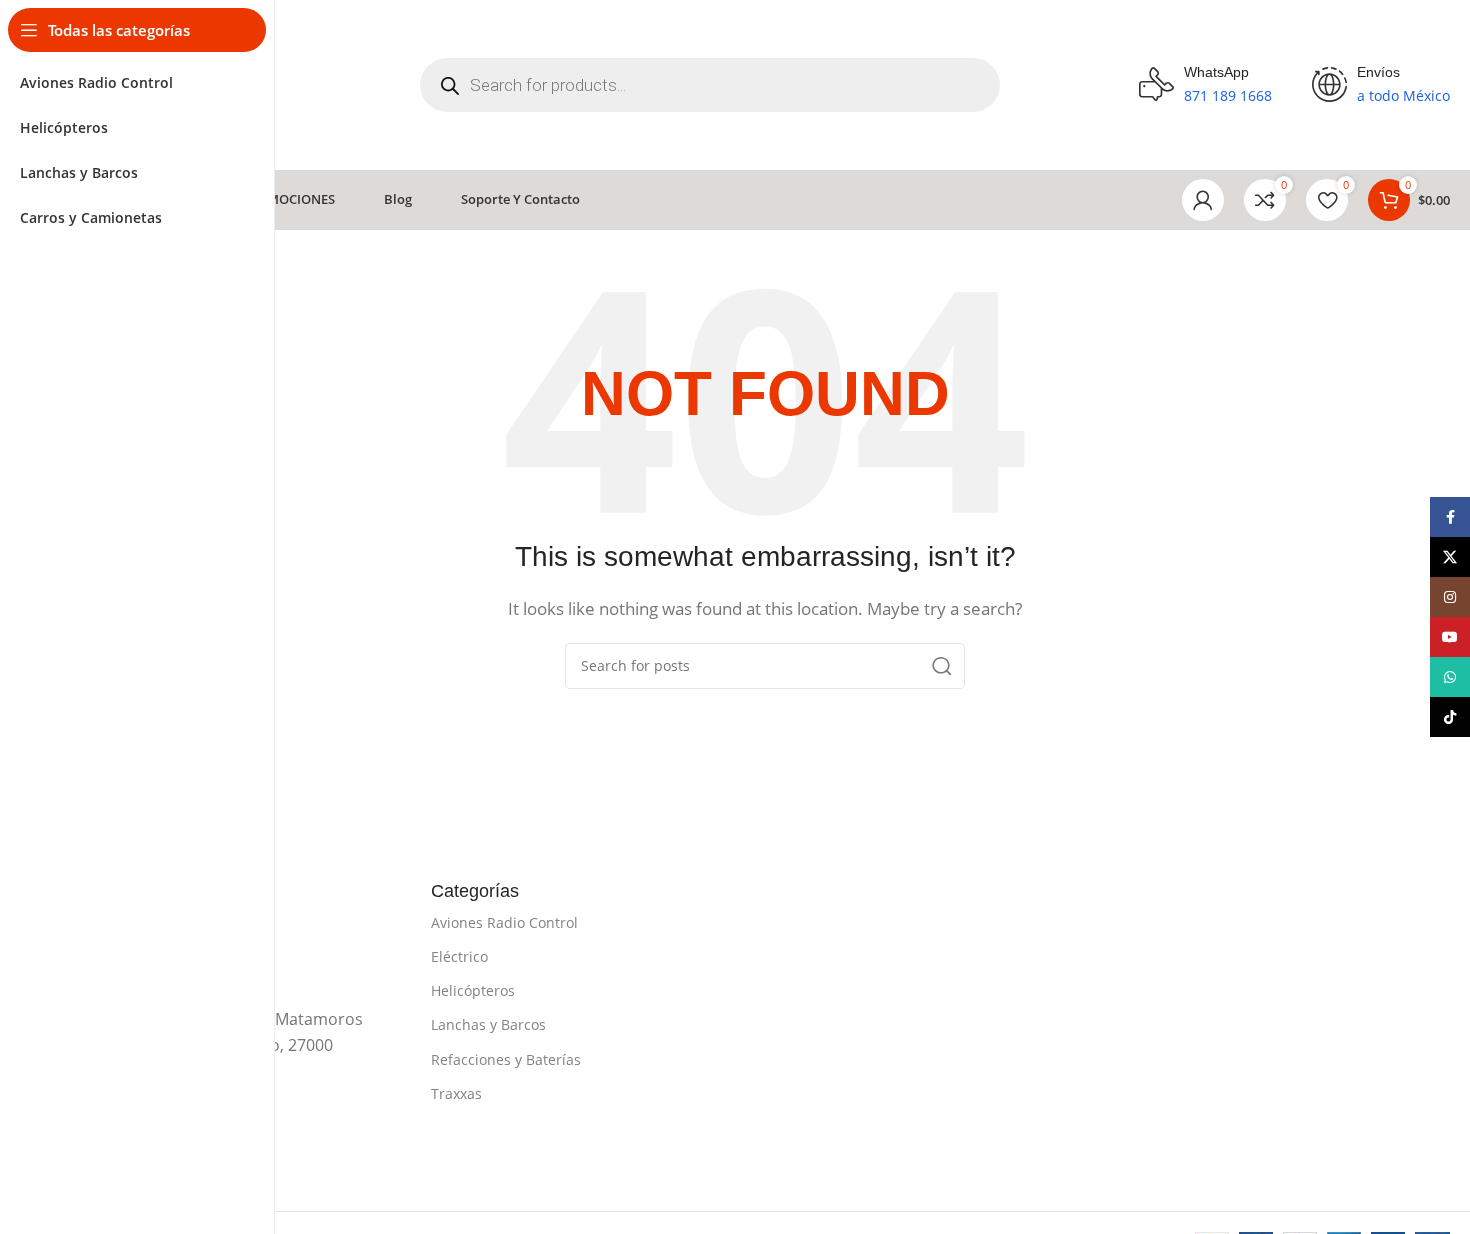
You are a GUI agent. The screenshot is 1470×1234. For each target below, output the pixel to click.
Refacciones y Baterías (506, 1059)
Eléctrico (459, 956)
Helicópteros (473, 990)
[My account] (1203, 200)
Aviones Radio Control (504, 922)
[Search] (942, 666)
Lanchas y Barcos (488, 1024)
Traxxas (456, 1093)
